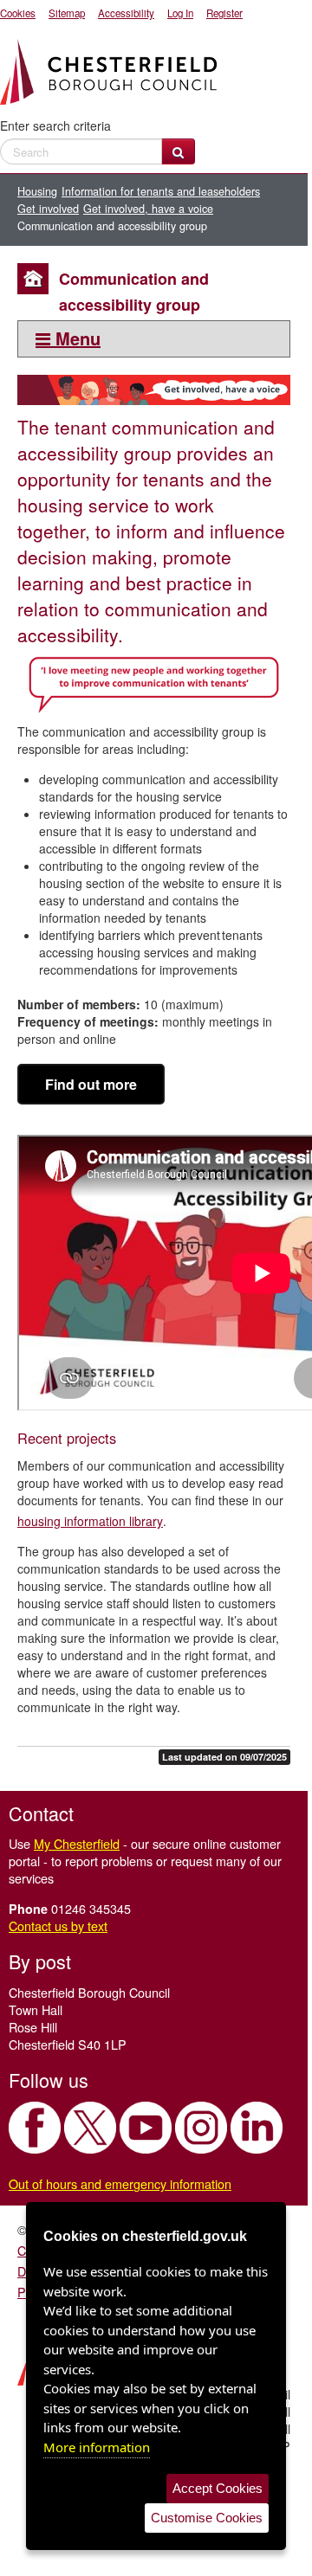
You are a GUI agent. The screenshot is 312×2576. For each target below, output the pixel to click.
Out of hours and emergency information (120, 2183)
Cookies (18, 13)
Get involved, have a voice (148, 209)
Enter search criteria (55, 126)
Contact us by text (58, 1926)
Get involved (48, 209)
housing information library (90, 1521)
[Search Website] (178, 151)
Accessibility (126, 13)
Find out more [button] (91, 1084)
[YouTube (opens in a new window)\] (146, 2128)
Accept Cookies (218, 2488)
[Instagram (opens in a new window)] (201, 2128)
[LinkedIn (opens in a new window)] (257, 2128)
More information (97, 2447)
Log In (180, 13)
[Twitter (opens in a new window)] (90, 2128)
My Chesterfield (77, 1843)
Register (224, 13)
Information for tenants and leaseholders (161, 191)
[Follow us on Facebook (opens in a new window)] (35, 2128)
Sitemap (67, 13)
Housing (37, 191)
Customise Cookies (207, 2518)
